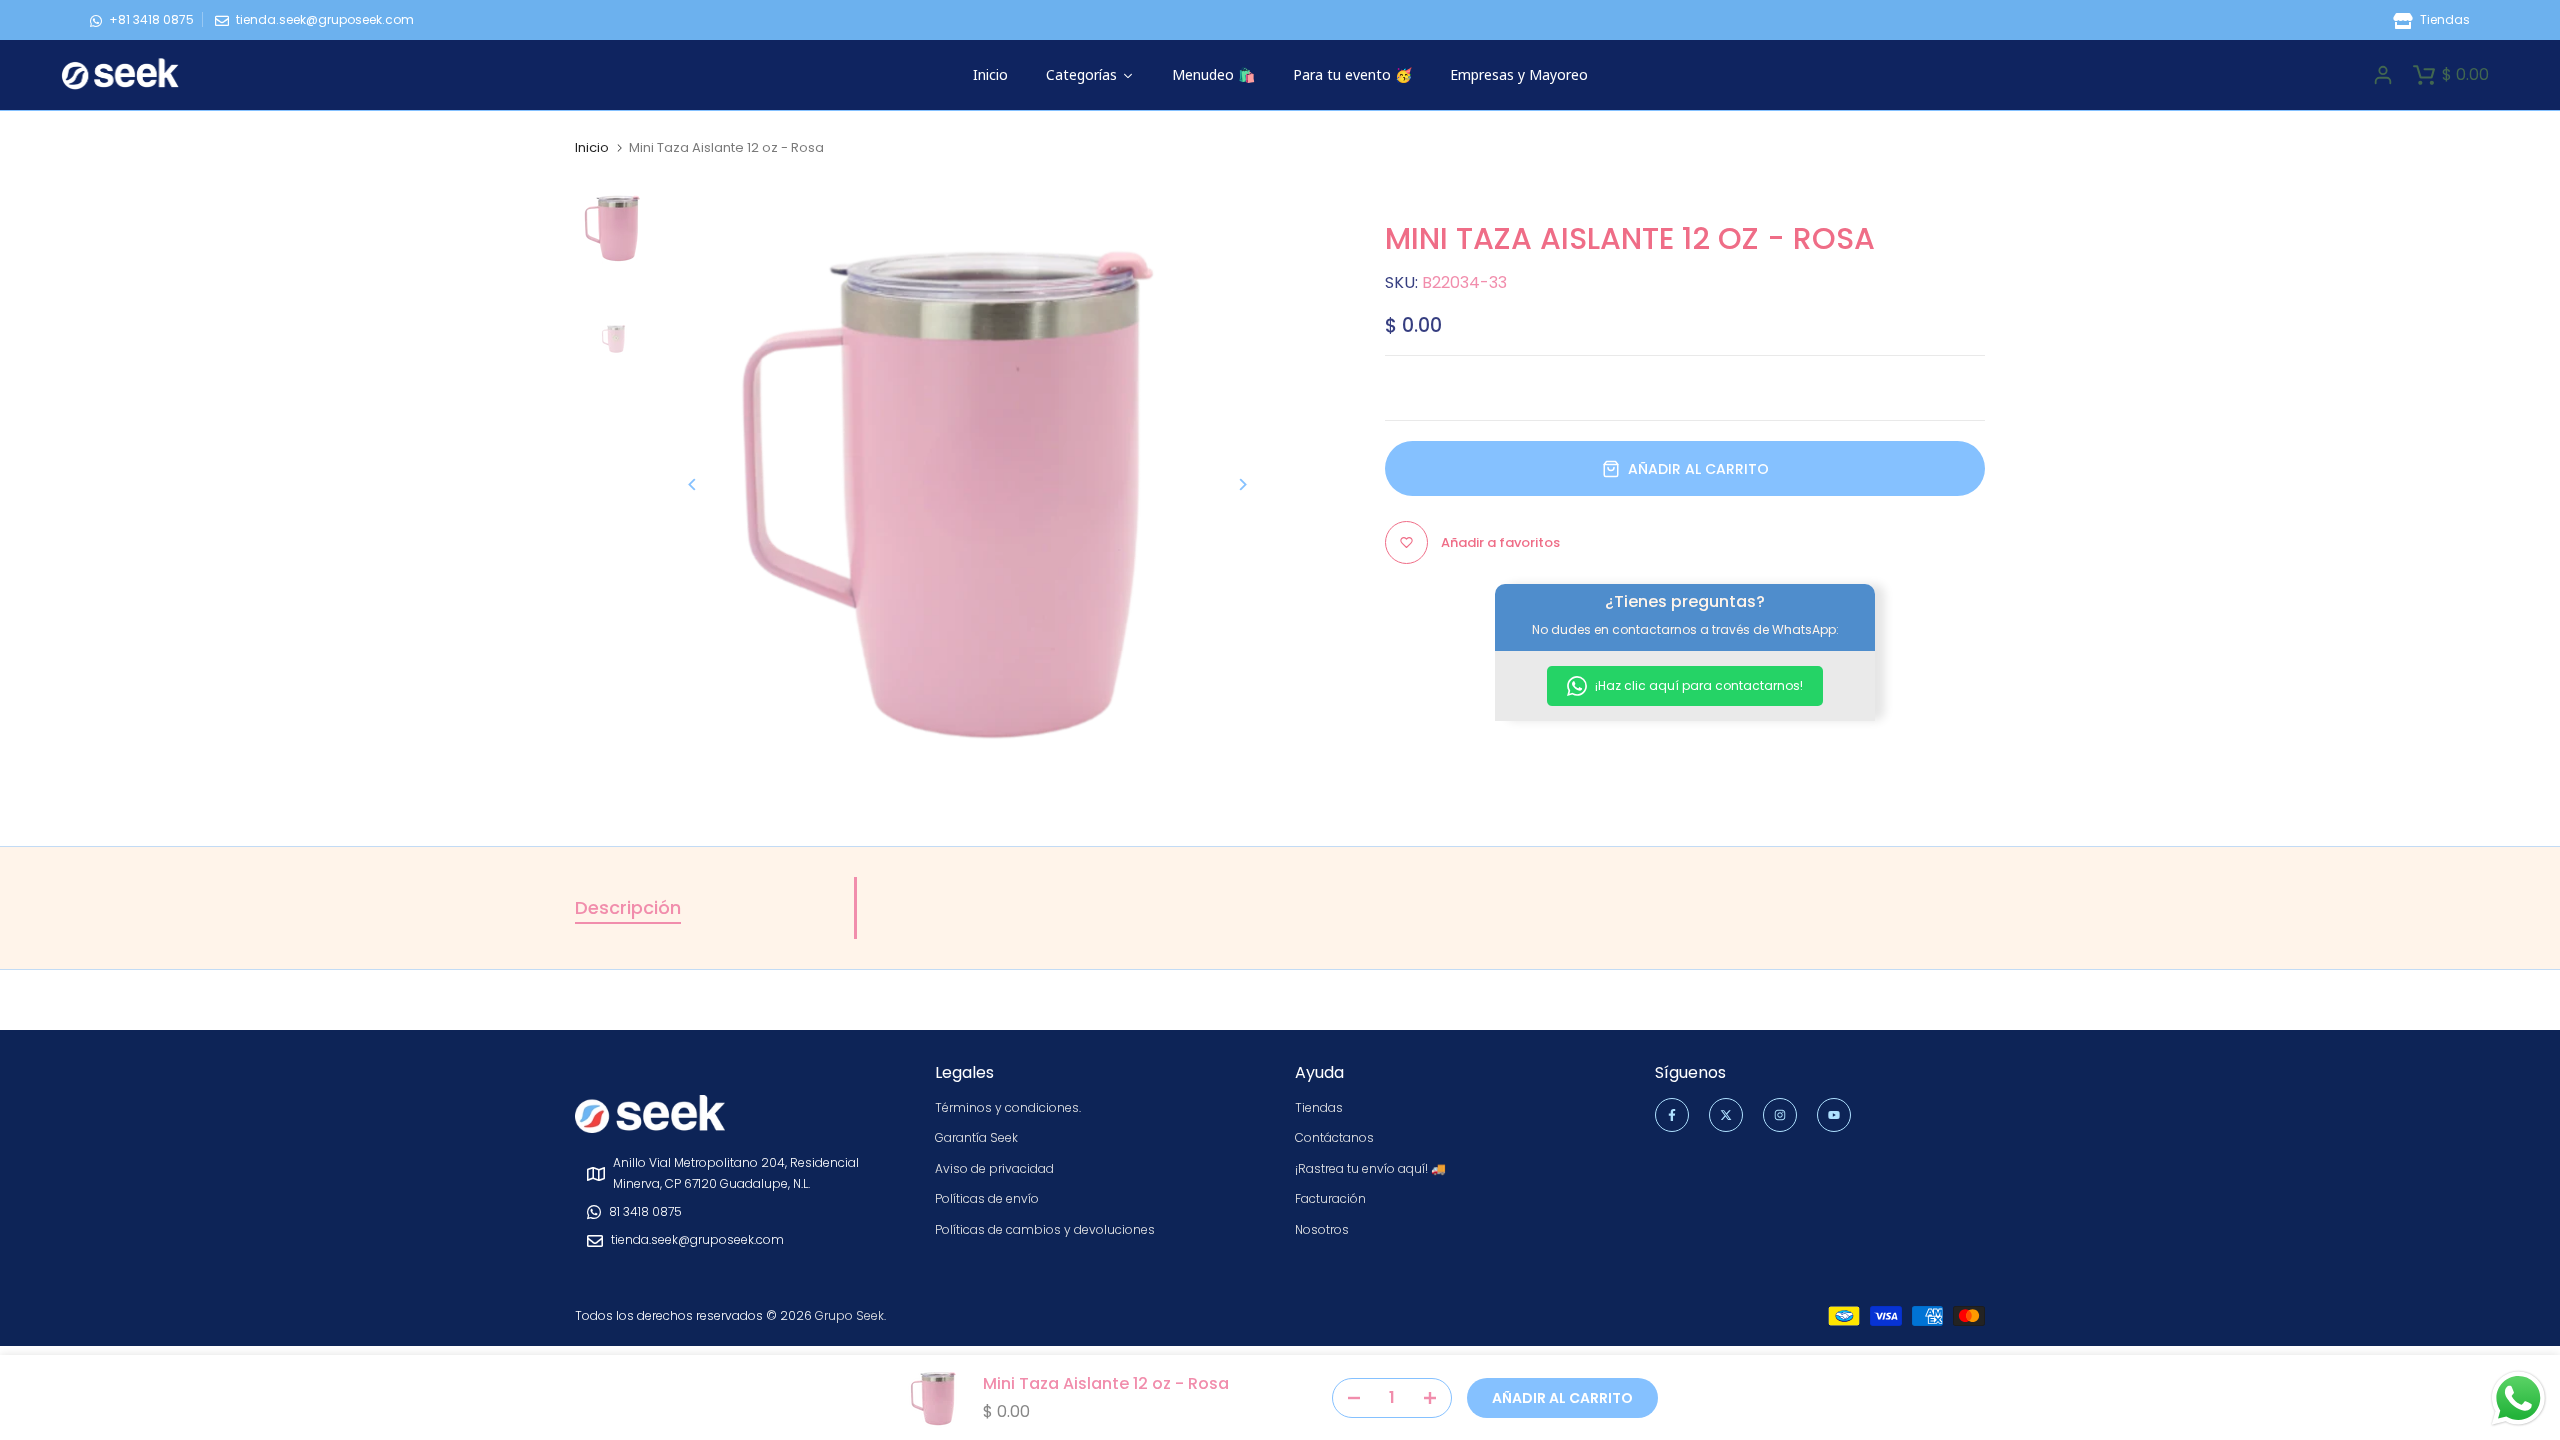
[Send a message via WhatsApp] (2518, 1398)
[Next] (1227, 484)
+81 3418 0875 (151, 19)
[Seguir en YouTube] (1834, 1115)
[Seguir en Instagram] (1780, 1115)
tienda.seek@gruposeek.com (325, 19)
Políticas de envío (987, 1198)
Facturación (1330, 1198)
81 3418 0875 (645, 1211)
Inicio (592, 148)
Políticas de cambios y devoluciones (1045, 1229)
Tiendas (2443, 19)
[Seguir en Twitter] (1726, 1115)
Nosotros (1322, 1229)
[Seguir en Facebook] (1672, 1115)
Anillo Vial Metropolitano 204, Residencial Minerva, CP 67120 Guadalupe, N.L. (736, 1172)
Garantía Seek (976, 1137)
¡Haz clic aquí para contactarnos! (1697, 685)
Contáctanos (1334, 1137)
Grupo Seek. (850, 1315)
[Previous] (707, 484)
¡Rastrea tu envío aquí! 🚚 (1370, 1168)
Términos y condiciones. (1008, 1107)
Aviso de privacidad (994, 1168)
